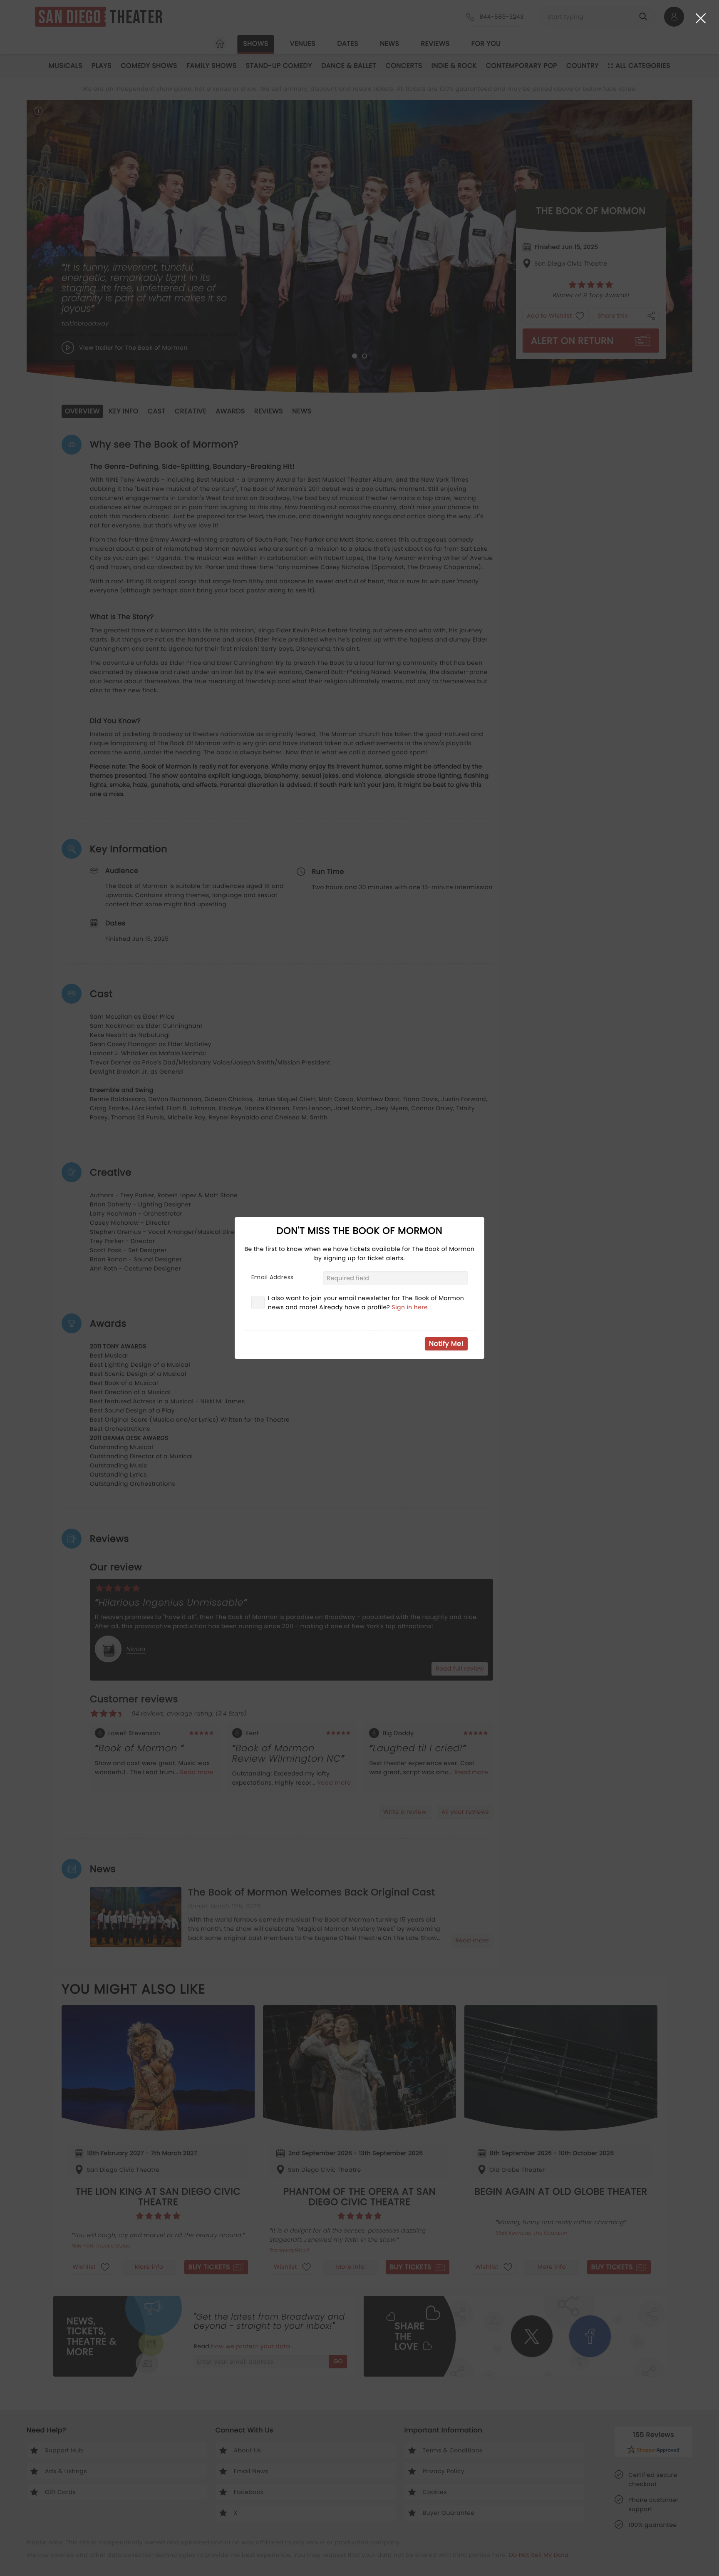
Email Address (272, 1277)
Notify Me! (446, 1344)
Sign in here (410, 1307)
